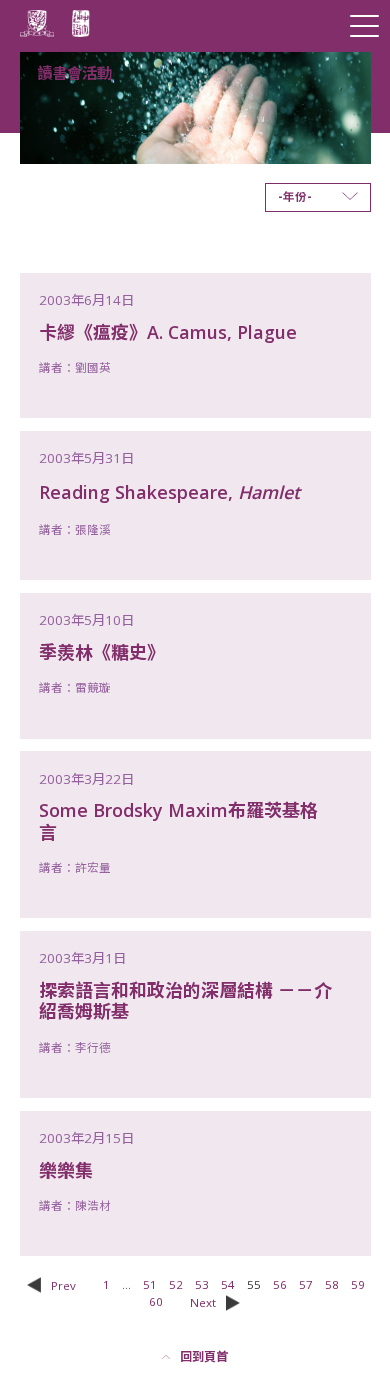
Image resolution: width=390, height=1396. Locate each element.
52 (176, 1284)
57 (306, 1284)
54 (228, 1284)
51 (150, 1284)
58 (332, 1284)
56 (280, 1284)
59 (358, 1284)
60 (156, 1301)
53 (202, 1284)
